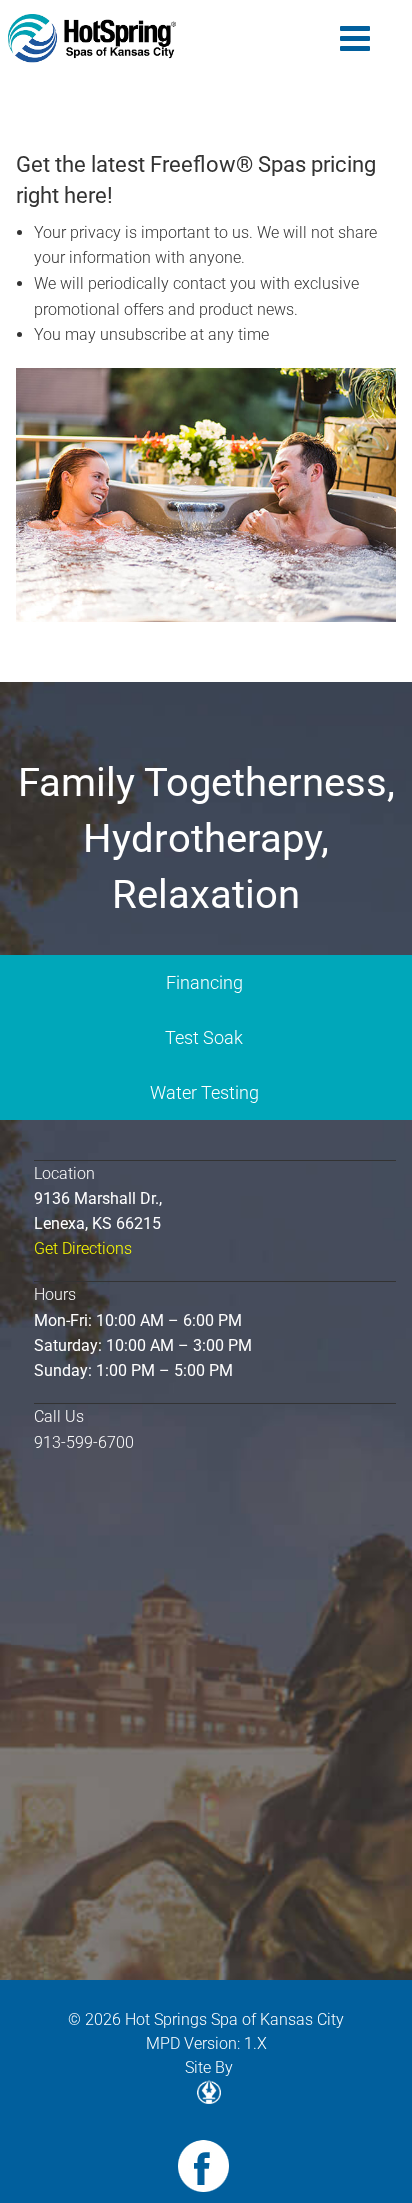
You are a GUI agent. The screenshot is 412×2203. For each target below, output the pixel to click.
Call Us (59, 1416)
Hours (55, 1294)
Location (64, 1173)
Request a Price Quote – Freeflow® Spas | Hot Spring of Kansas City (92, 39)
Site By (209, 2067)
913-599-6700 (84, 1442)
